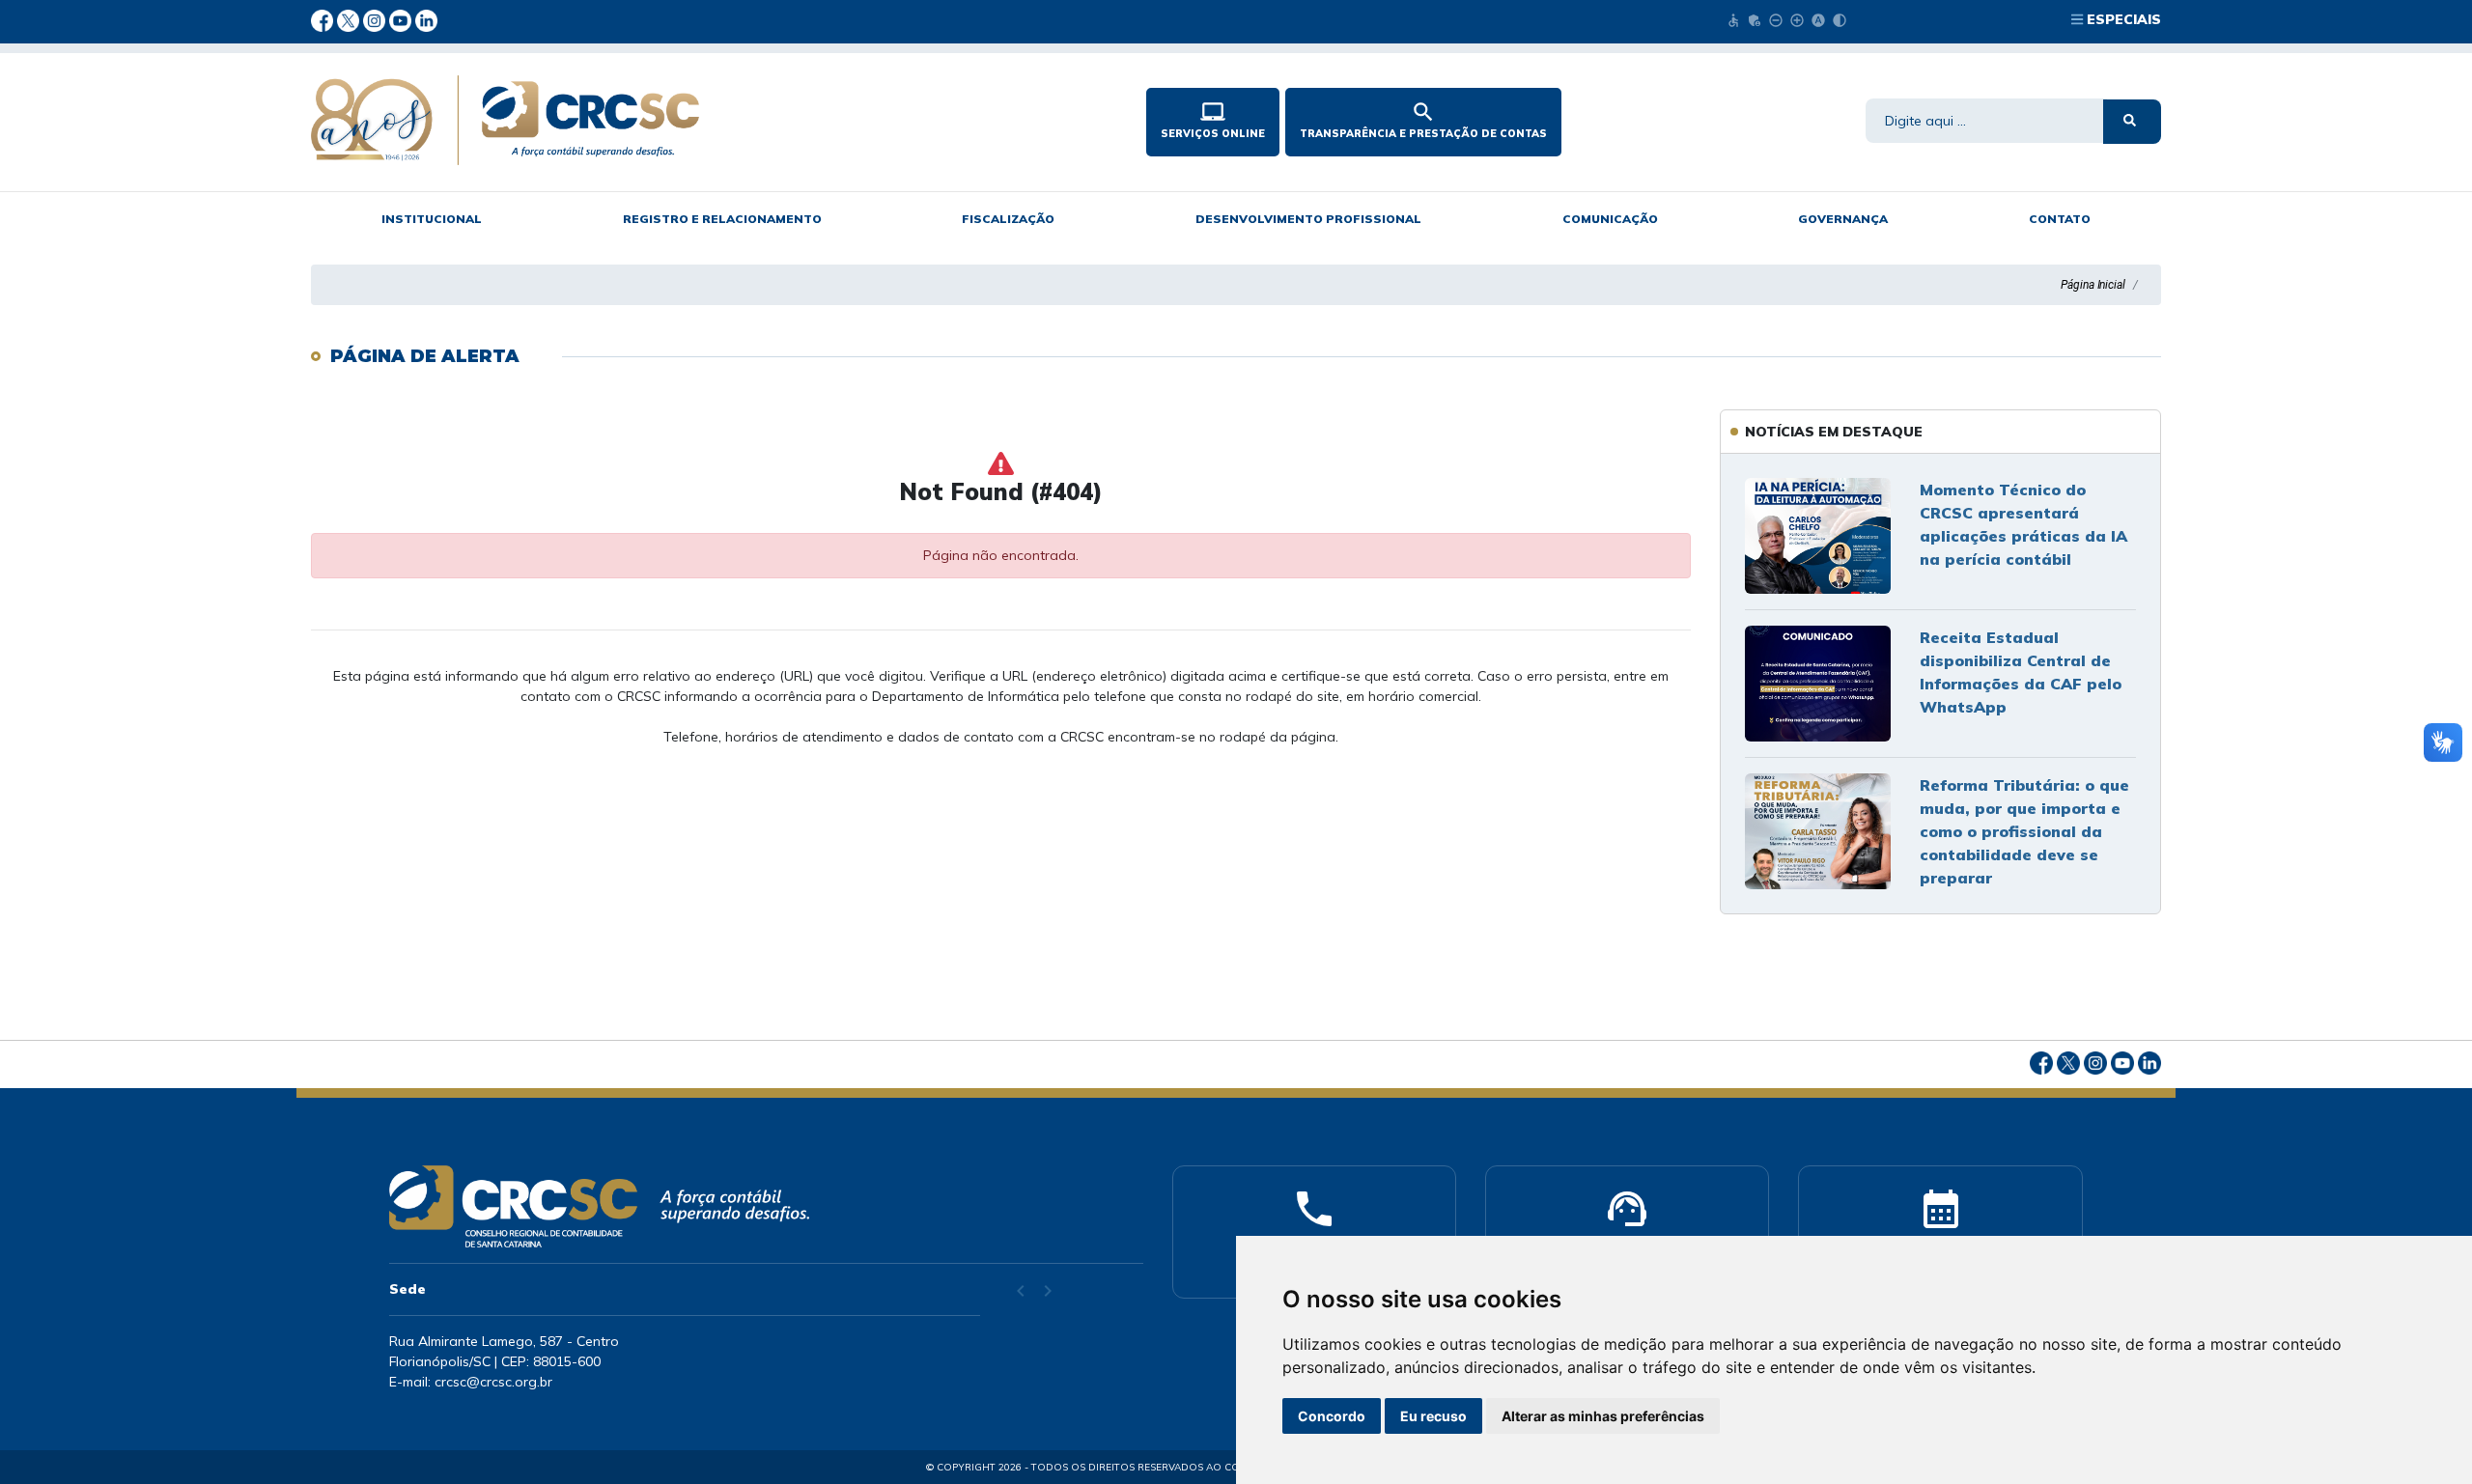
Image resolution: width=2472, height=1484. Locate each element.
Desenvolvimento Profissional (1308, 219)
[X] (350, 19)
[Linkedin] (426, 19)
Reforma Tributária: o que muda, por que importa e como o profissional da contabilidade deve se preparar (2024, 831)
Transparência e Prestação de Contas (1423, 120)
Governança (1843, 219)
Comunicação (1610, 219)
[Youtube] (402, 19)
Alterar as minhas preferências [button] (1603, 1416)
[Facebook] (324, 19)
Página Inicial (2093, 285)
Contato (2060, 219)
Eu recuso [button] (1433, 1416)
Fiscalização (1008, 219)
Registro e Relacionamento (722, 219)
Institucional (432, 219)
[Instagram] (376, 19)
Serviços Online (1213, 120)
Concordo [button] (1332, 1416)
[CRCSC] (688, 120)
